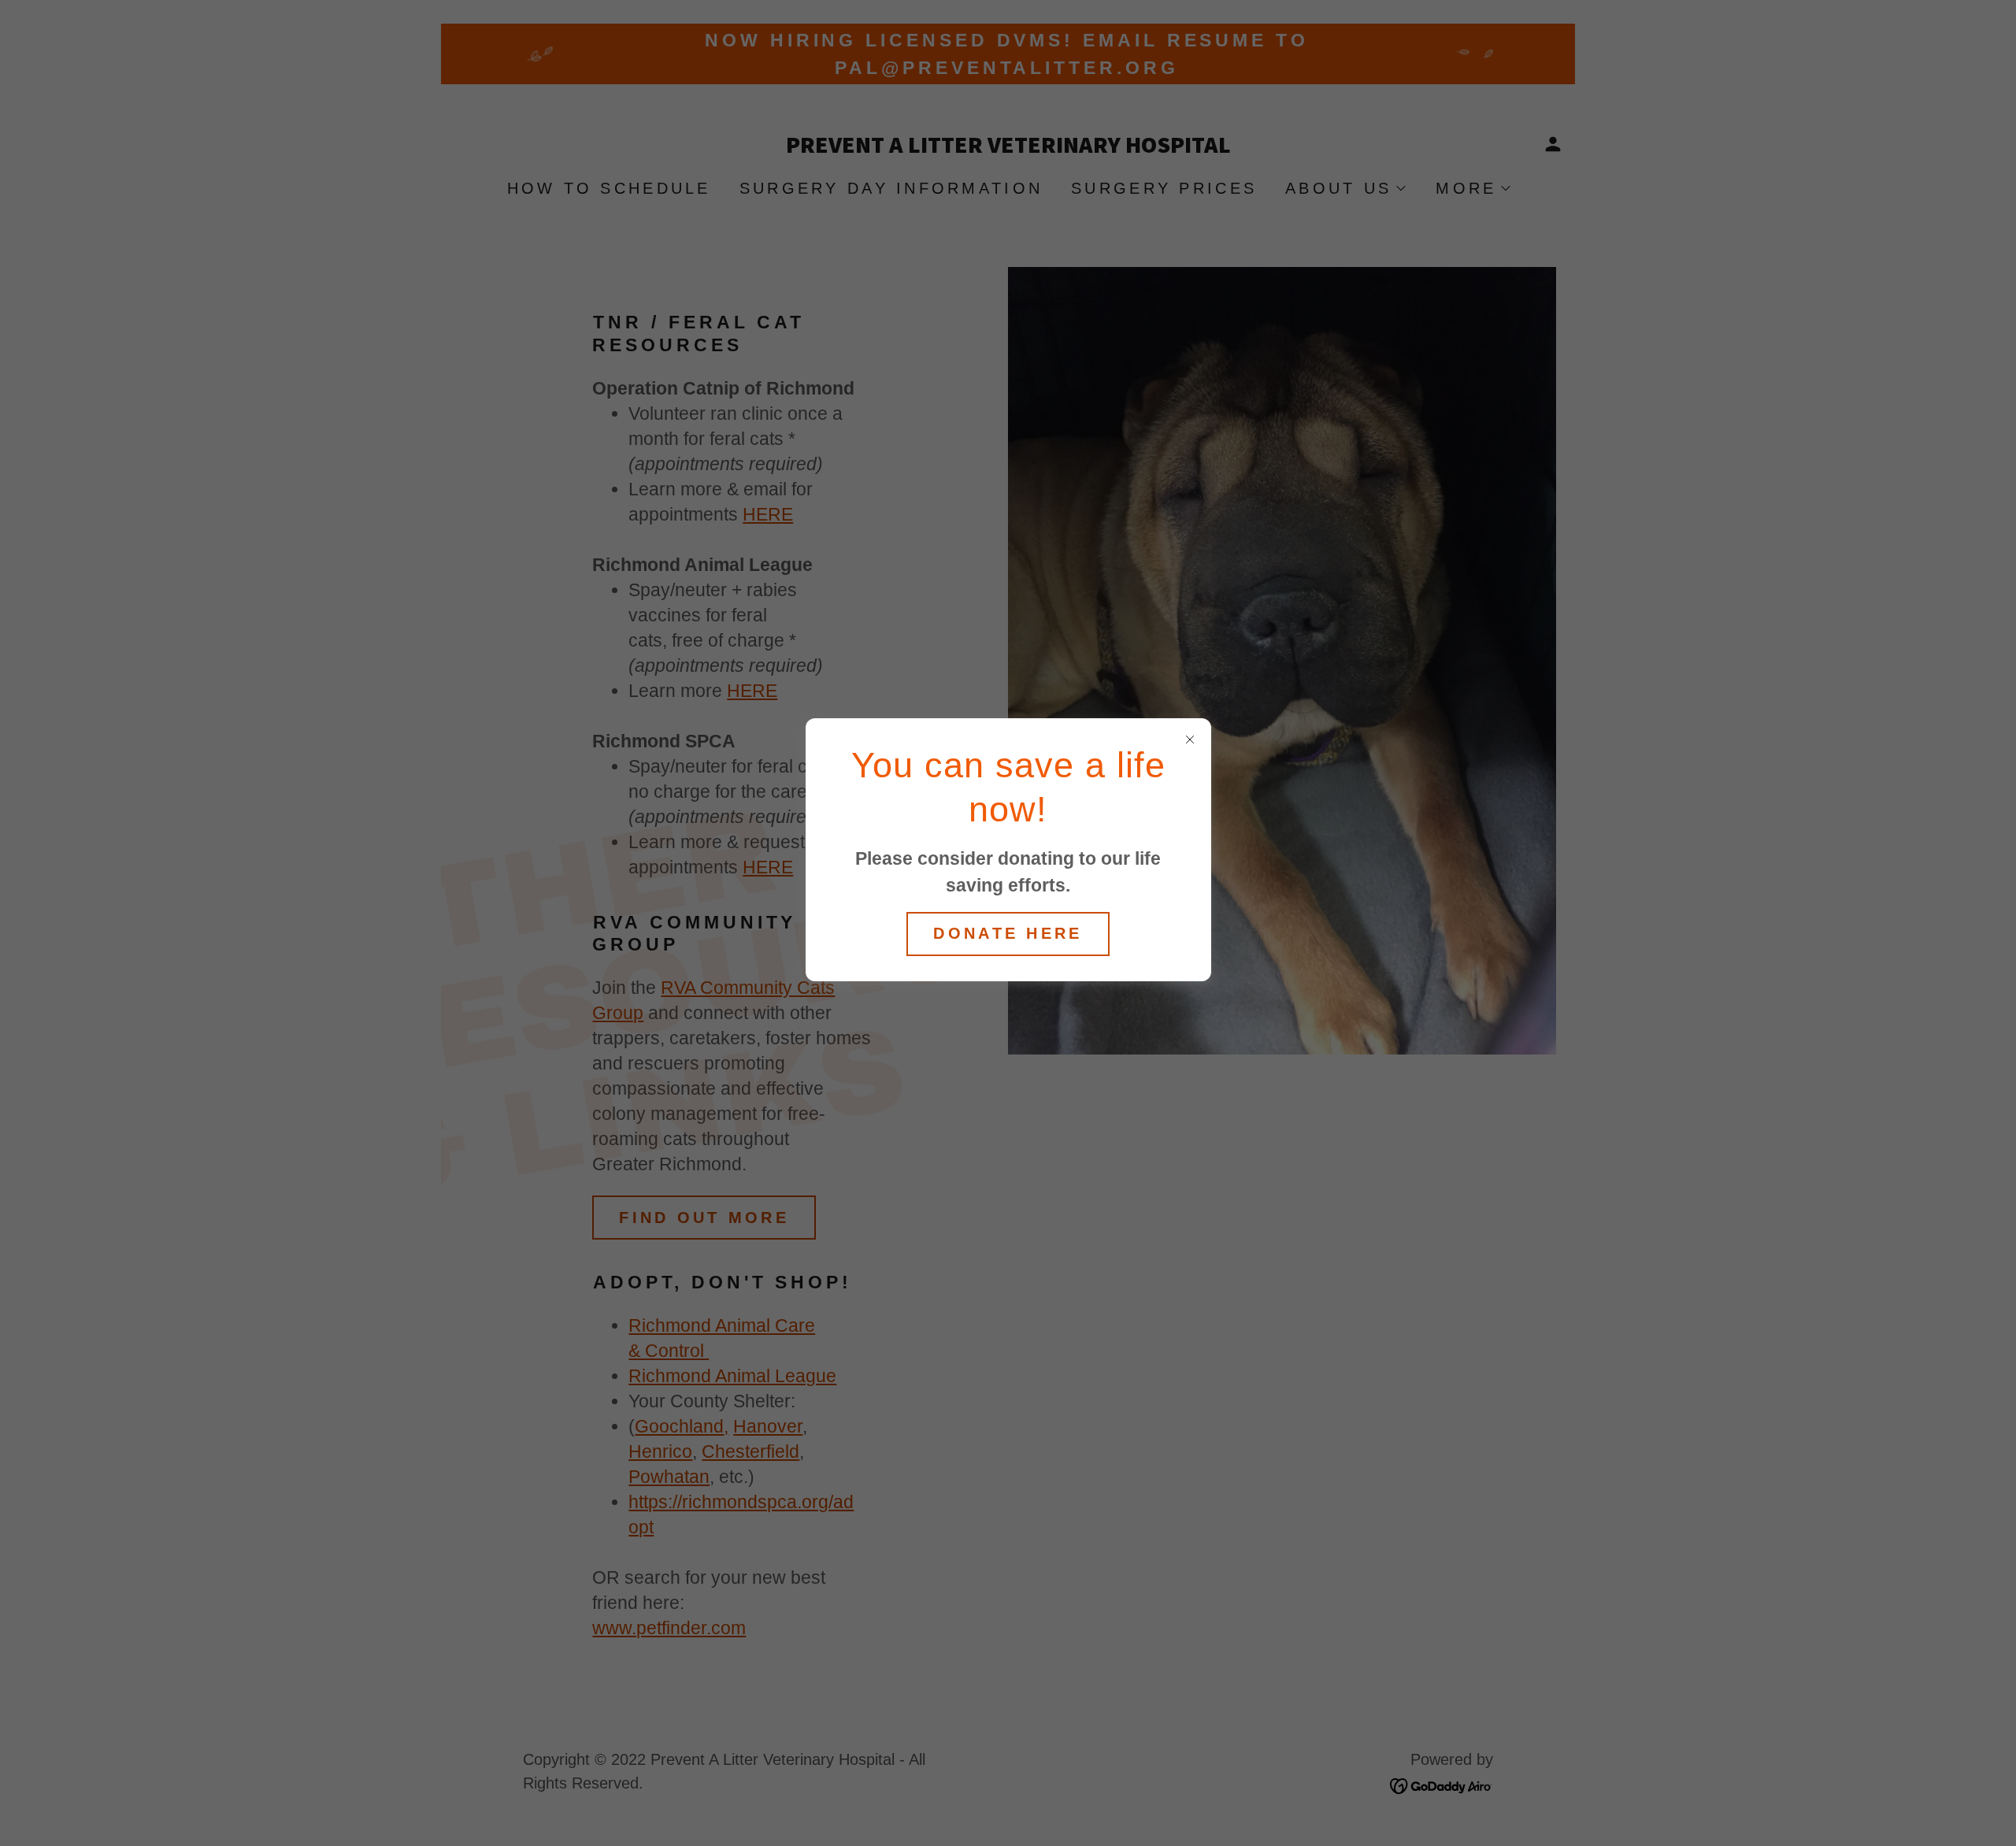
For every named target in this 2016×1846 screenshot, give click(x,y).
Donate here (1008, 933)
